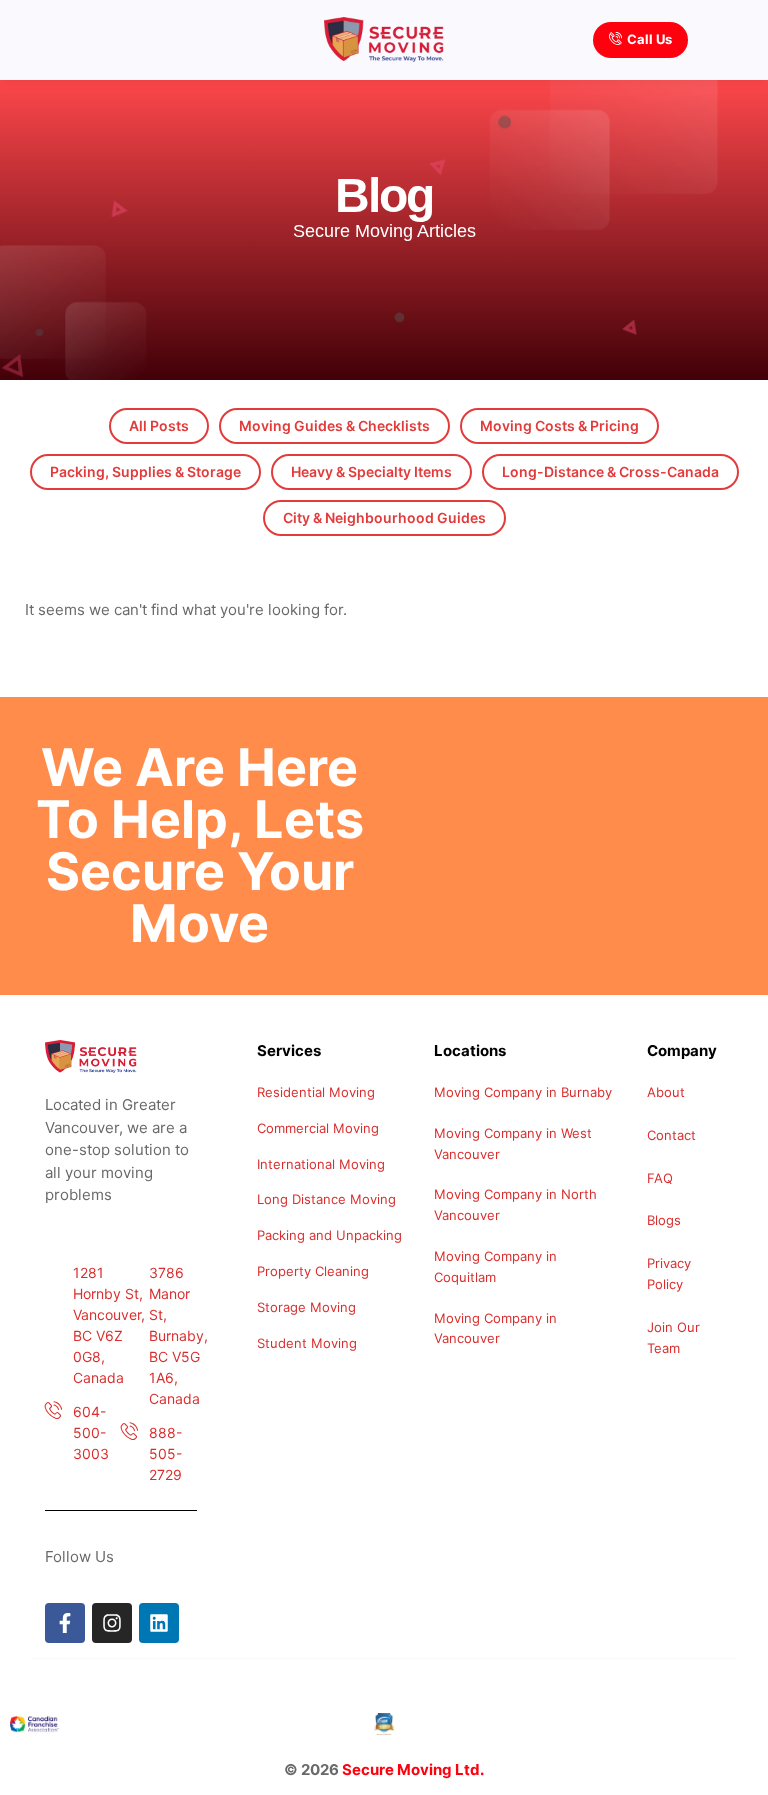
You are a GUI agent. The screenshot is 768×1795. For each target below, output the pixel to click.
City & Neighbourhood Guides (384, 517)
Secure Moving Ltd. (413, 1769)
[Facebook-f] (65, 1623)
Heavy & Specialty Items (371, 471)
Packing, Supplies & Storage (145, 471)
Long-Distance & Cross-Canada (610, 471)
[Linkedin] (159, 1623)
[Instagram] (112, 1623)
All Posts (159, 425)
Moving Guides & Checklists (334, 425)
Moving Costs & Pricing (559, 425)
